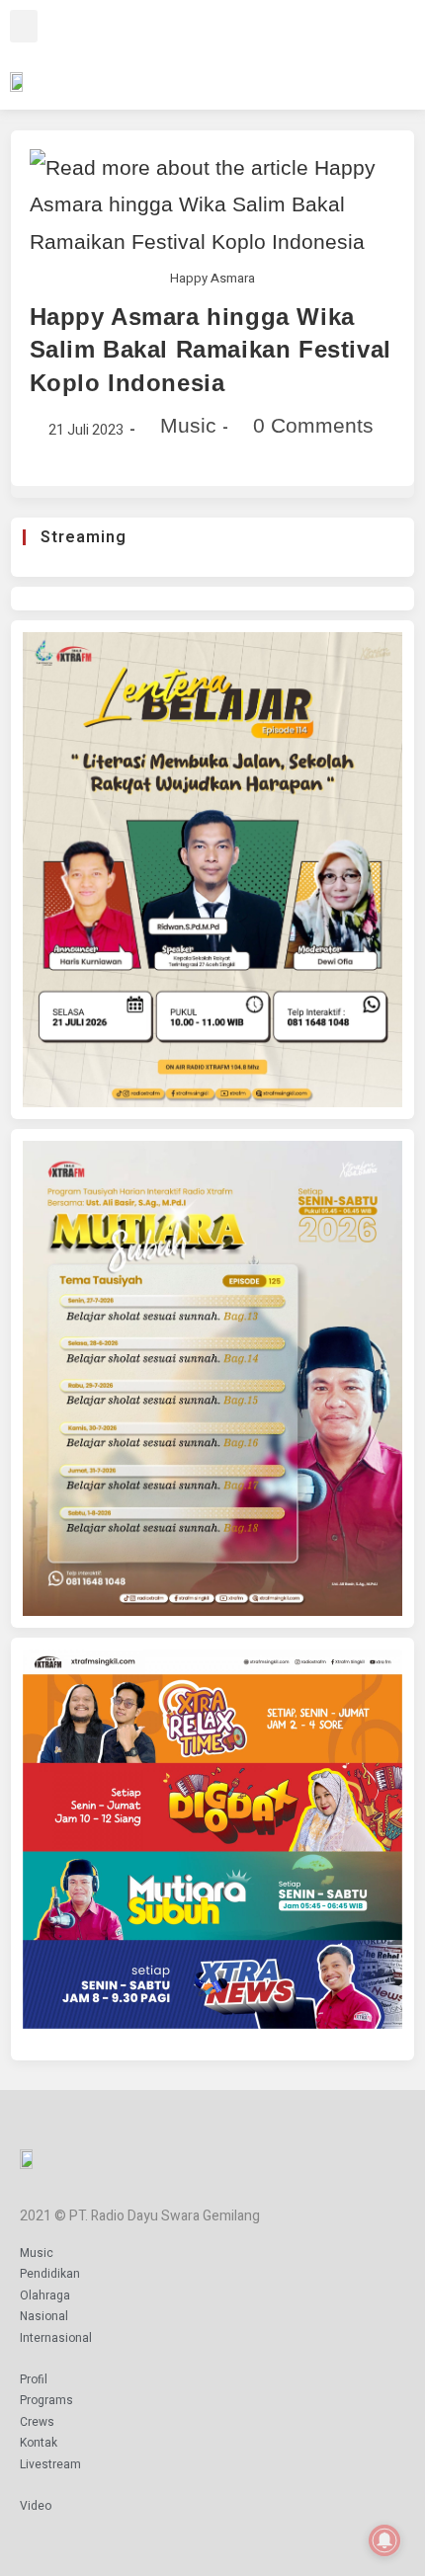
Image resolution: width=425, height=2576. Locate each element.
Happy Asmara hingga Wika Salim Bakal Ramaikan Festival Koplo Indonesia (211, 350)
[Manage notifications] (384, 2540)
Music (188, 425)
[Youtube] (318, 51)
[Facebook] (232, 51)
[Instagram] (260, 51)
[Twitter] (289, 51)
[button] (24, 26)
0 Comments (313, 425)
